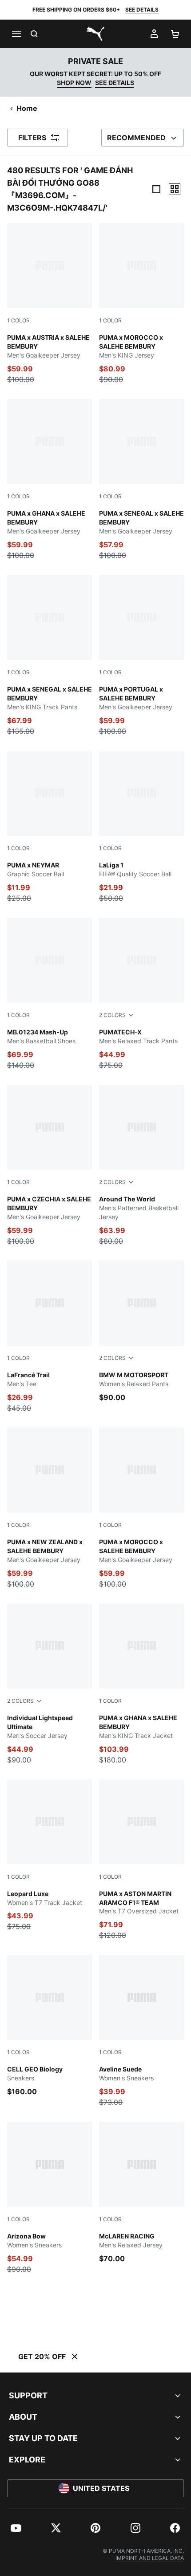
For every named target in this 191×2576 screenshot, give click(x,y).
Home (27, 108)
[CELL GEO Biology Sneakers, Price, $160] (50, 2026)
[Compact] (156, 189)
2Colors (112, 1015)
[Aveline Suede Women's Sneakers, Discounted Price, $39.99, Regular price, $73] (141, 2031)
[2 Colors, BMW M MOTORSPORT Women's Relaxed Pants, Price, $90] (141, 1332)
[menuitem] (16, 2528)
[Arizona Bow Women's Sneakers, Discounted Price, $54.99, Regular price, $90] (50, 2198)
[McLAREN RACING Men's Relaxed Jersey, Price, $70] (141, 2193)
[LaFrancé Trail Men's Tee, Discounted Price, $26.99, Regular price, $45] (50, 1337)
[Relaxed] (175, 189)
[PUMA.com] (95, 34)
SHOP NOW (74, 83)
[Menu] (16, 34)
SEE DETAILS (142, 10)
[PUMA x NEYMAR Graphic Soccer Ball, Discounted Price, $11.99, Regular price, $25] (50, 827)
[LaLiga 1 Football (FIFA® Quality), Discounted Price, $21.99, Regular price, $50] (141, 827)
